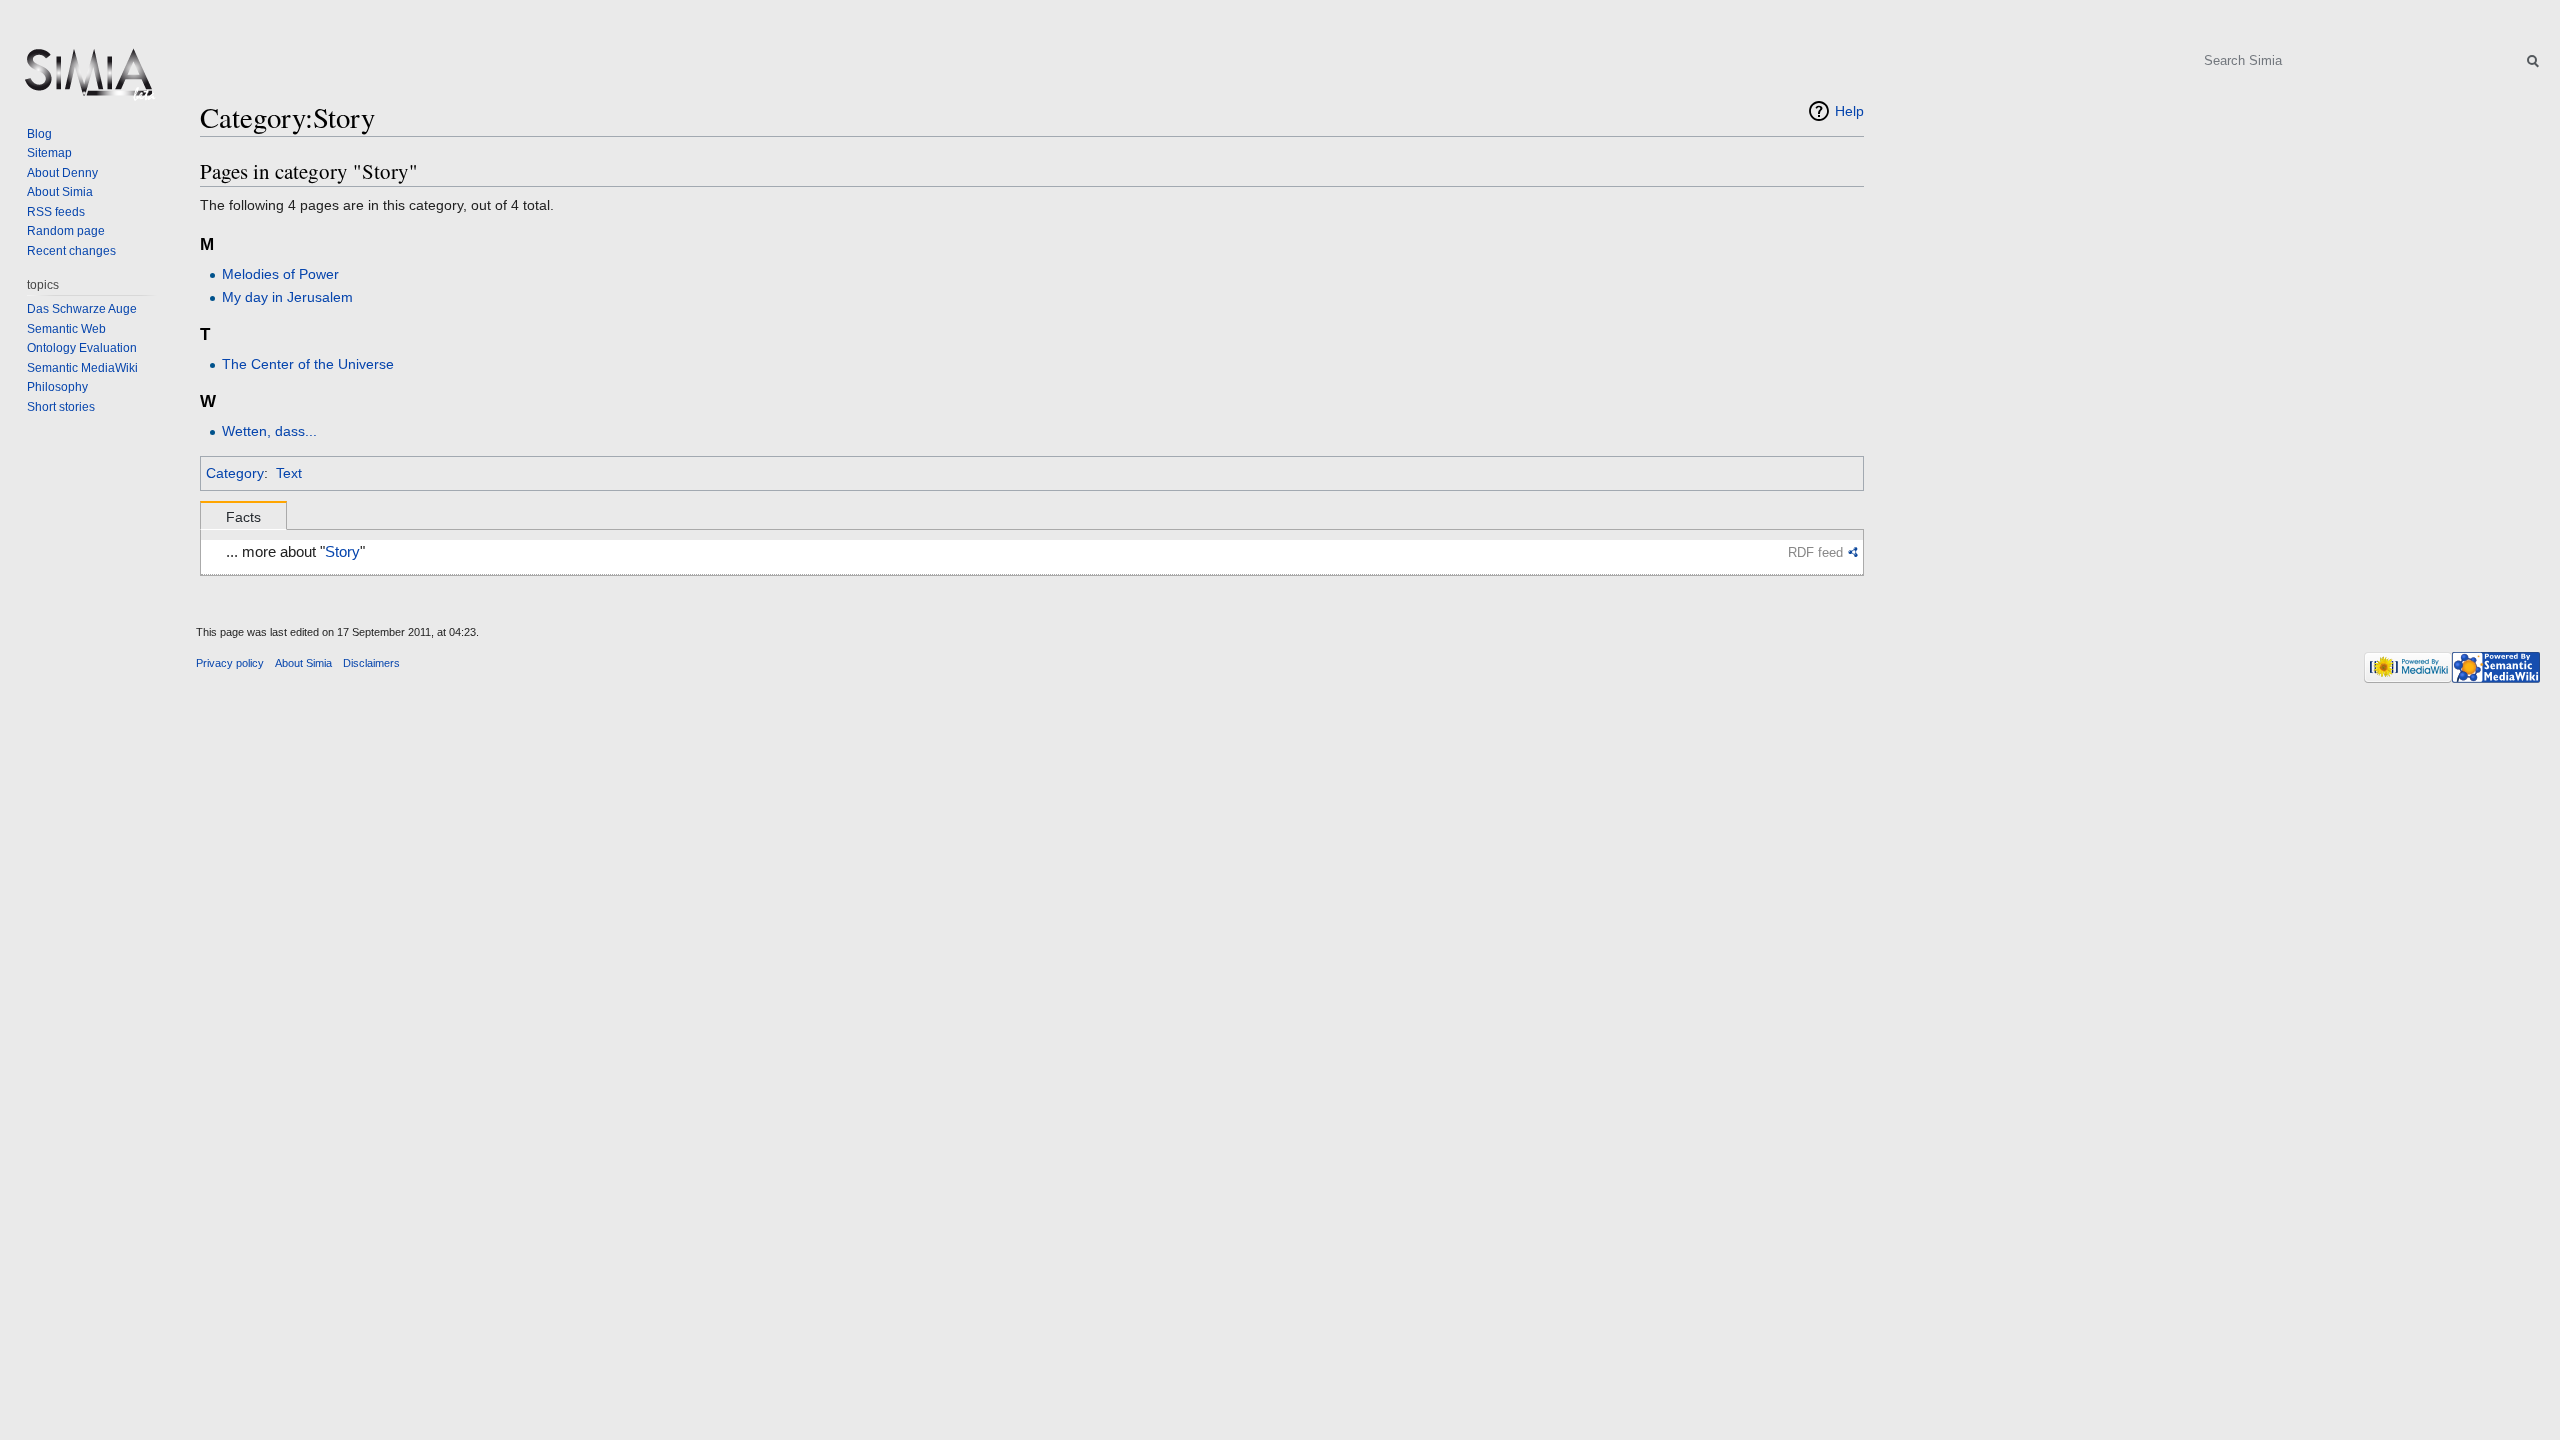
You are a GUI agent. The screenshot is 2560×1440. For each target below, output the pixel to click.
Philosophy (57, 387)
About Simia (60, 192)
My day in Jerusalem (287, 297)
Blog (39, 134)
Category (235, 473)
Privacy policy (230, 663)
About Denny (62, 173)
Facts (243, 517)
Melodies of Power (280, 274)
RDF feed (1815, 552)
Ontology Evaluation (82, 348)
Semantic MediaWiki (82, 368)
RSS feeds (56, 212)
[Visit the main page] (88, 80)
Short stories (61, 407)
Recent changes (71, 251)
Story (342, 552)
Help (1849, 111)
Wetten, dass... (269, 431)
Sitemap (49, 153)
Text (289, 473)
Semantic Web (66, 329)
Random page (66, 231)
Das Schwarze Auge (82, 309)
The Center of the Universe (308, 364)
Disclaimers (371, 663)
